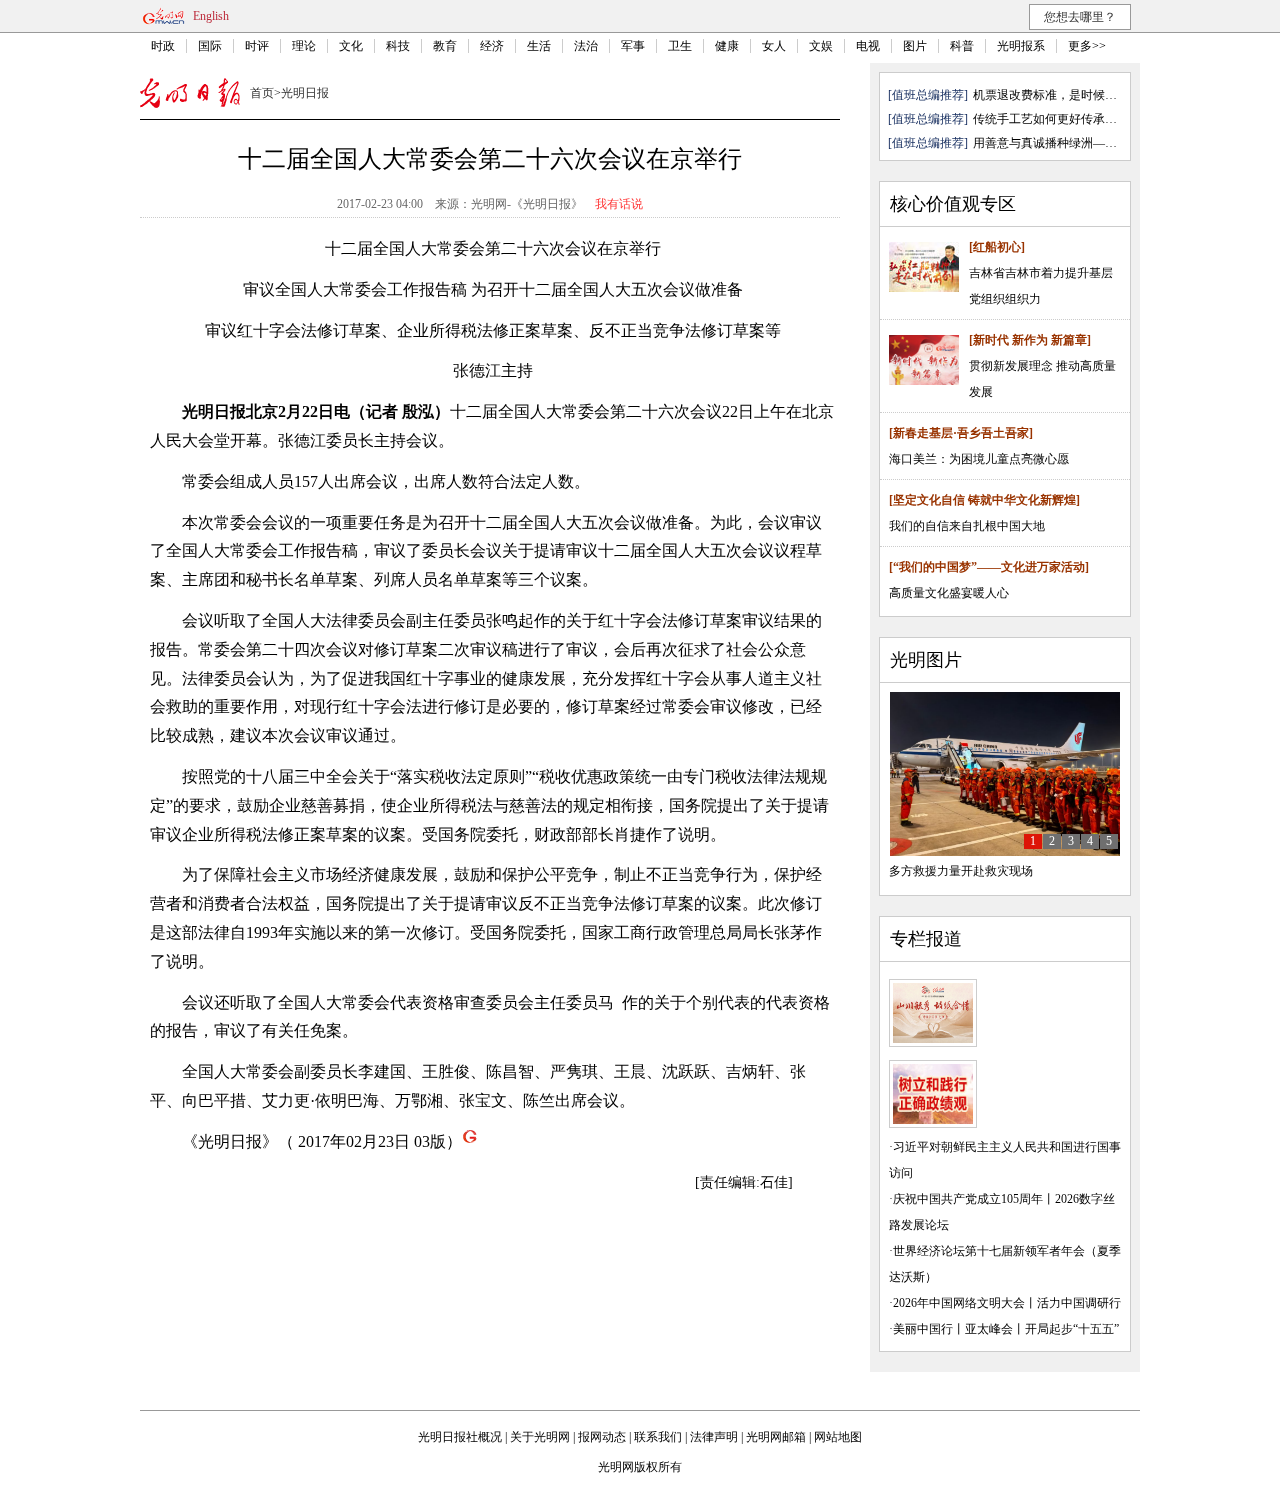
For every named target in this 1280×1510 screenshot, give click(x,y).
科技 (398, 46)
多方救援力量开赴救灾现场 (961, 871)
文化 (351, 46)
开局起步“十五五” (1072, 1329)
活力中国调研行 (1079, 1303)
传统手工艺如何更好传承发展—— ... (1069, 119)
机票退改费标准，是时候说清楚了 (1063, 95)
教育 (445, 46)
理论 (304, 46)
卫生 (680, 46)
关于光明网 (540, 1437)
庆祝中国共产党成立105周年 (968, 1199)
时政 (163, 46)
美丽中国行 (923, 1329)
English (211, 16)
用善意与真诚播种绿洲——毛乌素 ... (1069, 143)
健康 (727, 46)
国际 (210, 46)
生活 (539, 46)
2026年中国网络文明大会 (959, 1303)
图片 (915, 46)
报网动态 (602, 1437)
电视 (868, 46)
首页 (262, 93)
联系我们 (658, 1437)
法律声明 (714, 1437)
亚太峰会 (989, 1329)
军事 (633, 46)
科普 (962, 46)
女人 (774, 46)
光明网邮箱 (776, 1437)
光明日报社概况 (460, 1437)
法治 (586, 46)
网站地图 (838, 1437)
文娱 (821, 46)
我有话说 (619, 204)
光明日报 (305, 93)
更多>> (1087, 46)
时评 (257, 46)
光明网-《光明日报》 (527, 204)
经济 (492, 46)
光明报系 (1021, 46)
